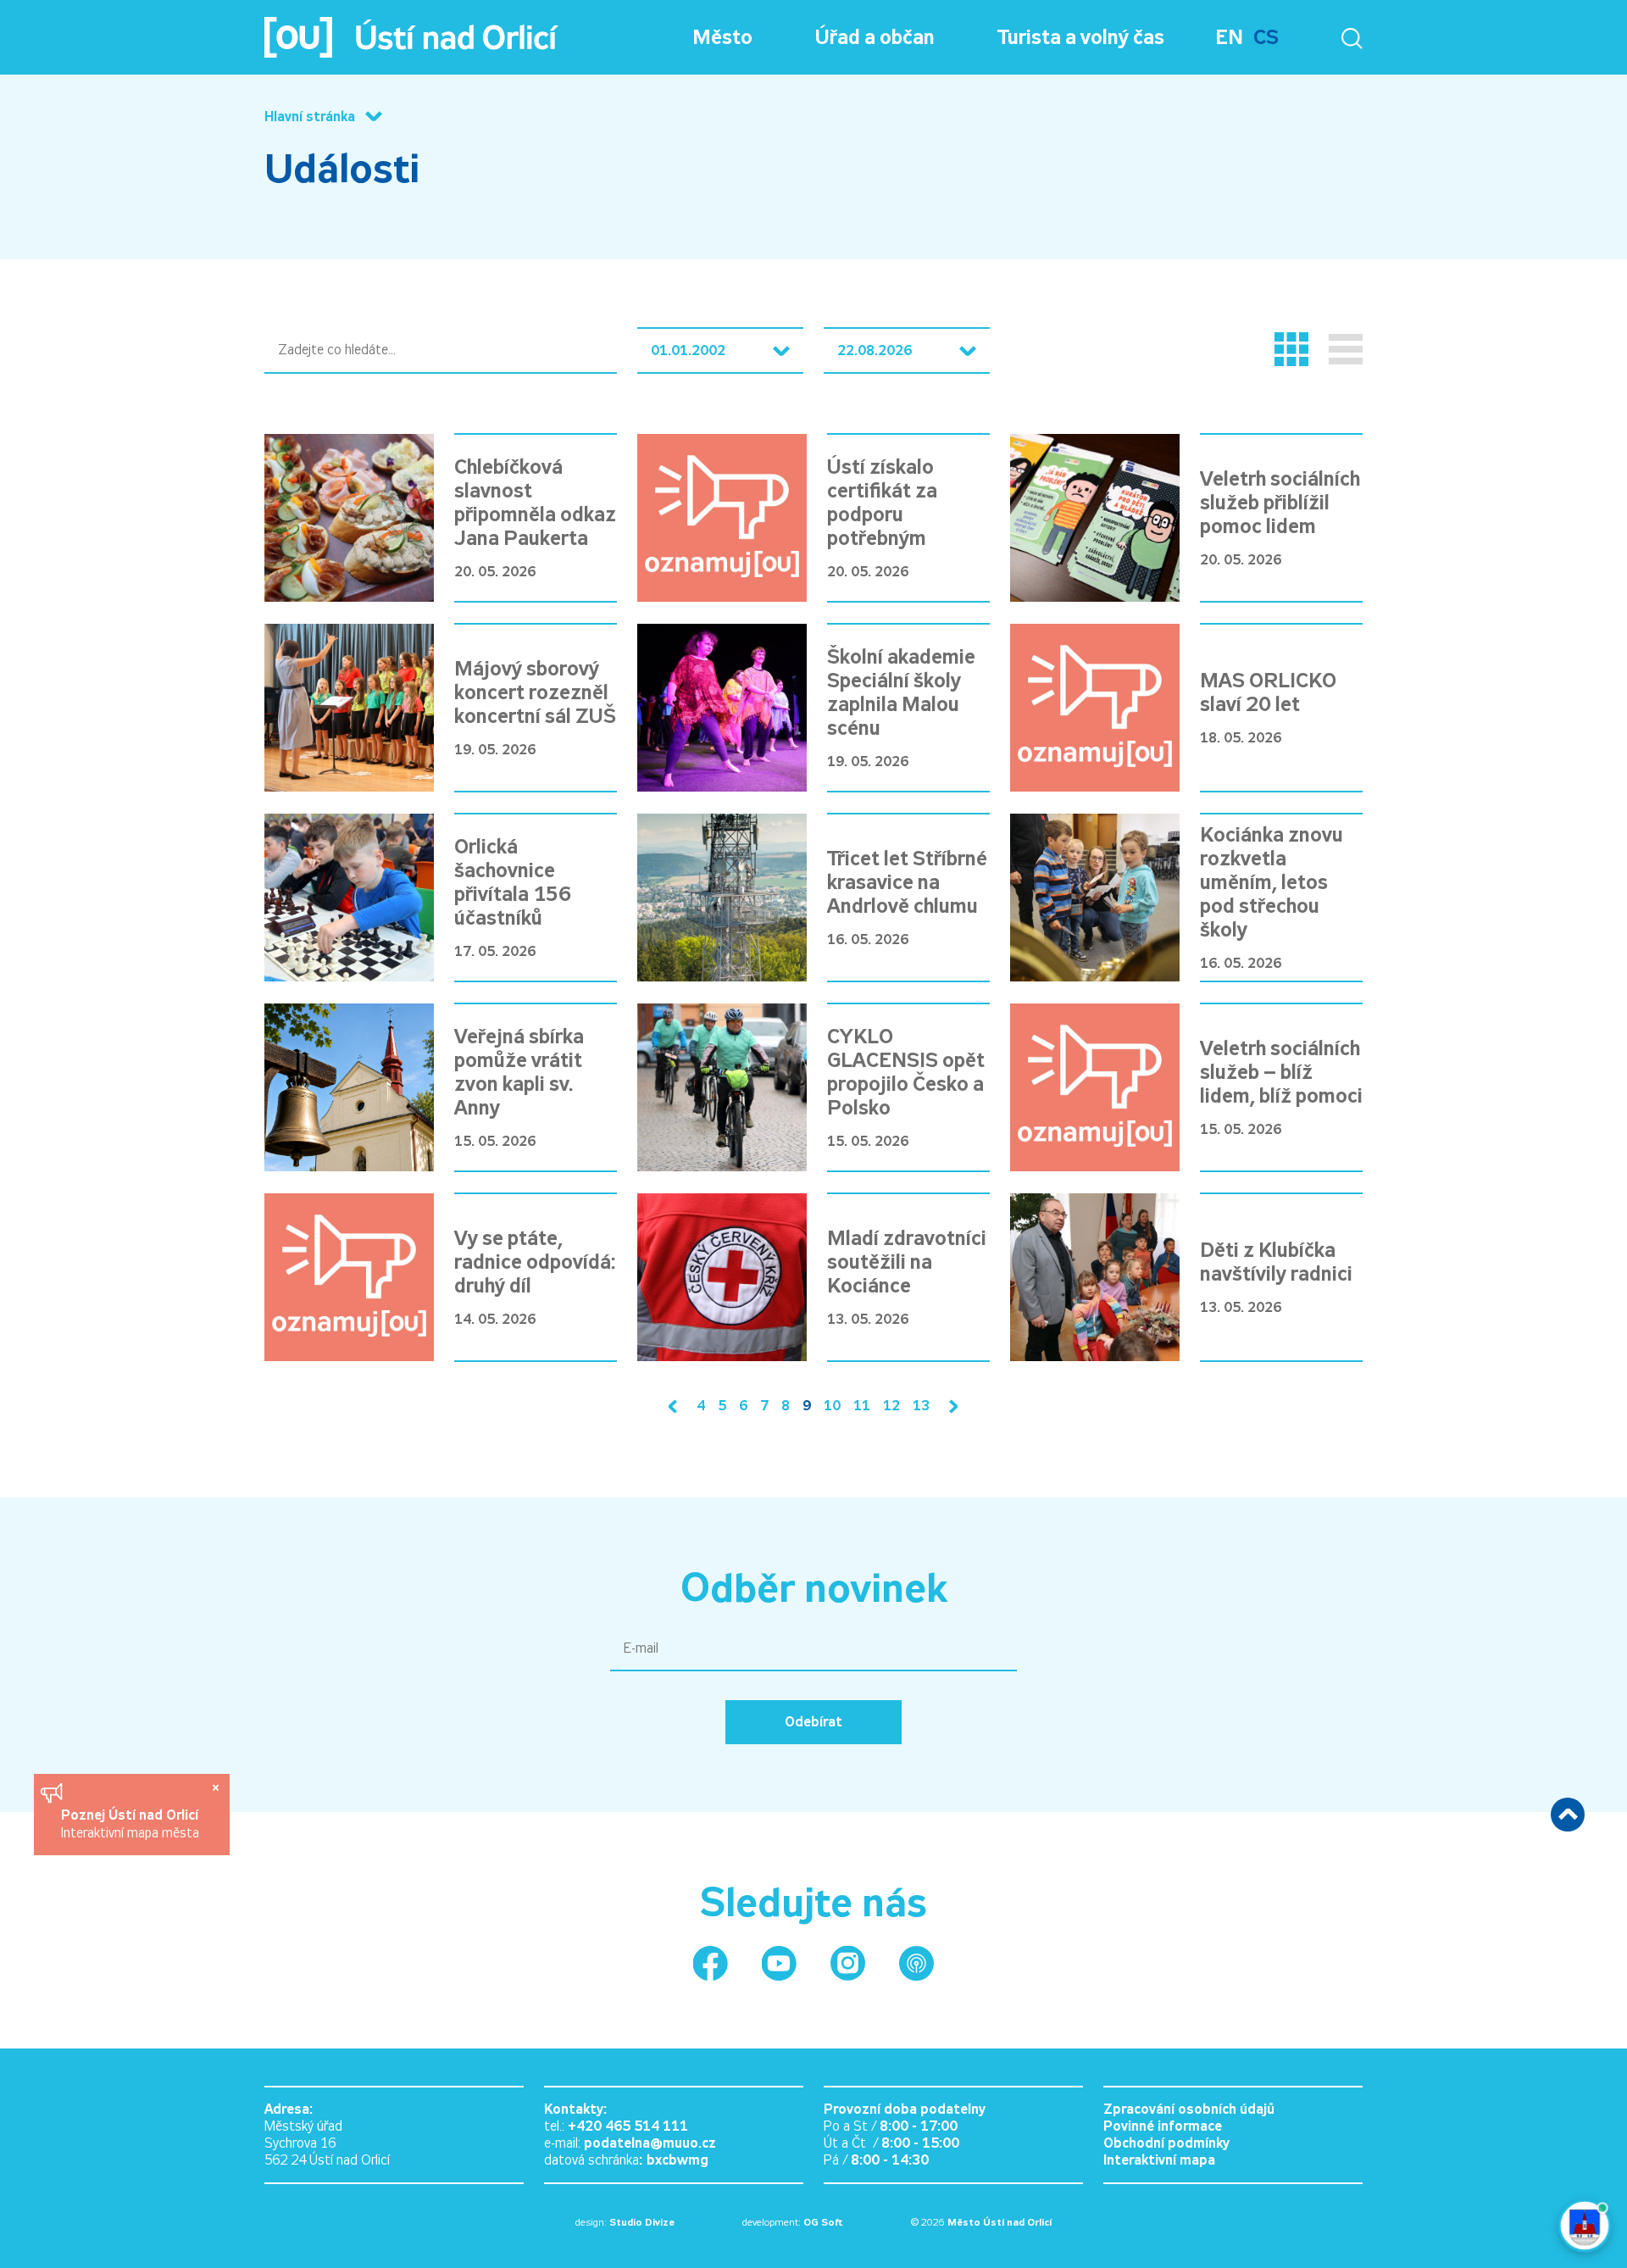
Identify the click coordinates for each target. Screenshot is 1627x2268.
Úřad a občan (875, 37)
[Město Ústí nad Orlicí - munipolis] (916, 1963)
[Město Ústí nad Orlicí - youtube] (779, 1963)
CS (1266, 37)
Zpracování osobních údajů (1189, 2109)
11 (862, 1406)
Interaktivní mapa (1159, 2160)
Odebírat (813, 1722)
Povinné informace (1163, 2126)
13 (921, 1406)
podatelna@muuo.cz (650, 2143)
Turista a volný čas (1081, 37)
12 (891, 1406)
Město (722, 37)
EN (1229, 37)
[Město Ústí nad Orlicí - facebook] (711, 1963)
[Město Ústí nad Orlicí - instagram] (848, 1963)
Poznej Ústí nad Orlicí (132, 1815)
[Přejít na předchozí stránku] (676, 1406)
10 (832, 1406)
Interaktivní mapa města (130, 1833)
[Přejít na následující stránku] (950, 1406)
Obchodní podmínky (1166, 2143)
